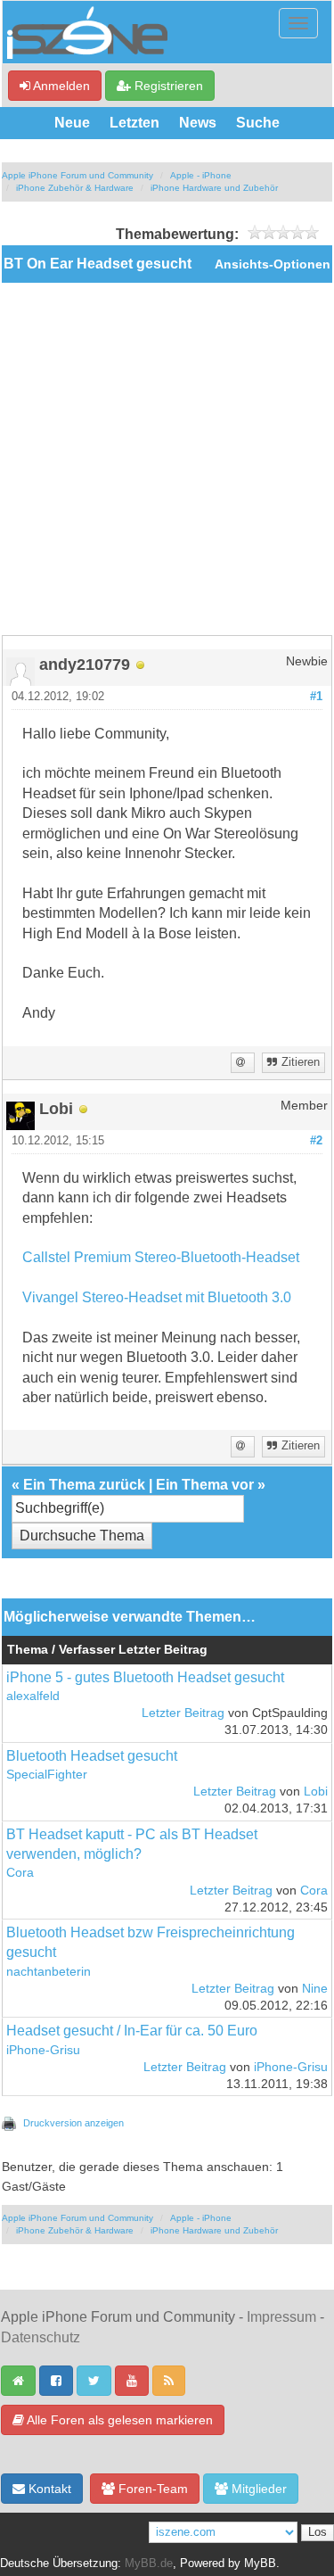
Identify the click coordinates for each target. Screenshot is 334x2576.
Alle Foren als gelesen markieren (118, 2420)
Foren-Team (151, 2489)
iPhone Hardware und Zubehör (214, 188)
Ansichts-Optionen (273, 264)
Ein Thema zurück (84, 1485)
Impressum (281, 2317)
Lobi (316, 1792)
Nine (315, 1989)
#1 (316, 697)
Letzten (134, 123)
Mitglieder (257, 2489)
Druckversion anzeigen (73, 2123)
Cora (20, 1873)
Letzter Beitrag (183, 1713)
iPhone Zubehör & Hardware (75, 188)
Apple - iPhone (201, 175)
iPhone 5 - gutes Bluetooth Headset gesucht (145, 1677)
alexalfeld (33, 1696)
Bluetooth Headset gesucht (92, 1756)
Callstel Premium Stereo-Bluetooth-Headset (161, 1257)
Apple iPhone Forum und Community (77, 175)
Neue (72, 123)
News (198, 123)
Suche (258, 123)
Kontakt (48, 2489)
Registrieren (167, 86)
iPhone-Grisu (43, 2050)
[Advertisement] (167, 459)
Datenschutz (41, 2337)
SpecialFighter (47, 1775)
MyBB (260, 2564)
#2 (316, 1141)
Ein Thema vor (205, 1485)
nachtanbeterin (49, 1972)
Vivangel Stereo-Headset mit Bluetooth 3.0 (157, 1297)
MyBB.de (149, 2564)
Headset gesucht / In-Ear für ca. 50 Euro (132, 2031)
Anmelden (60, 86)
